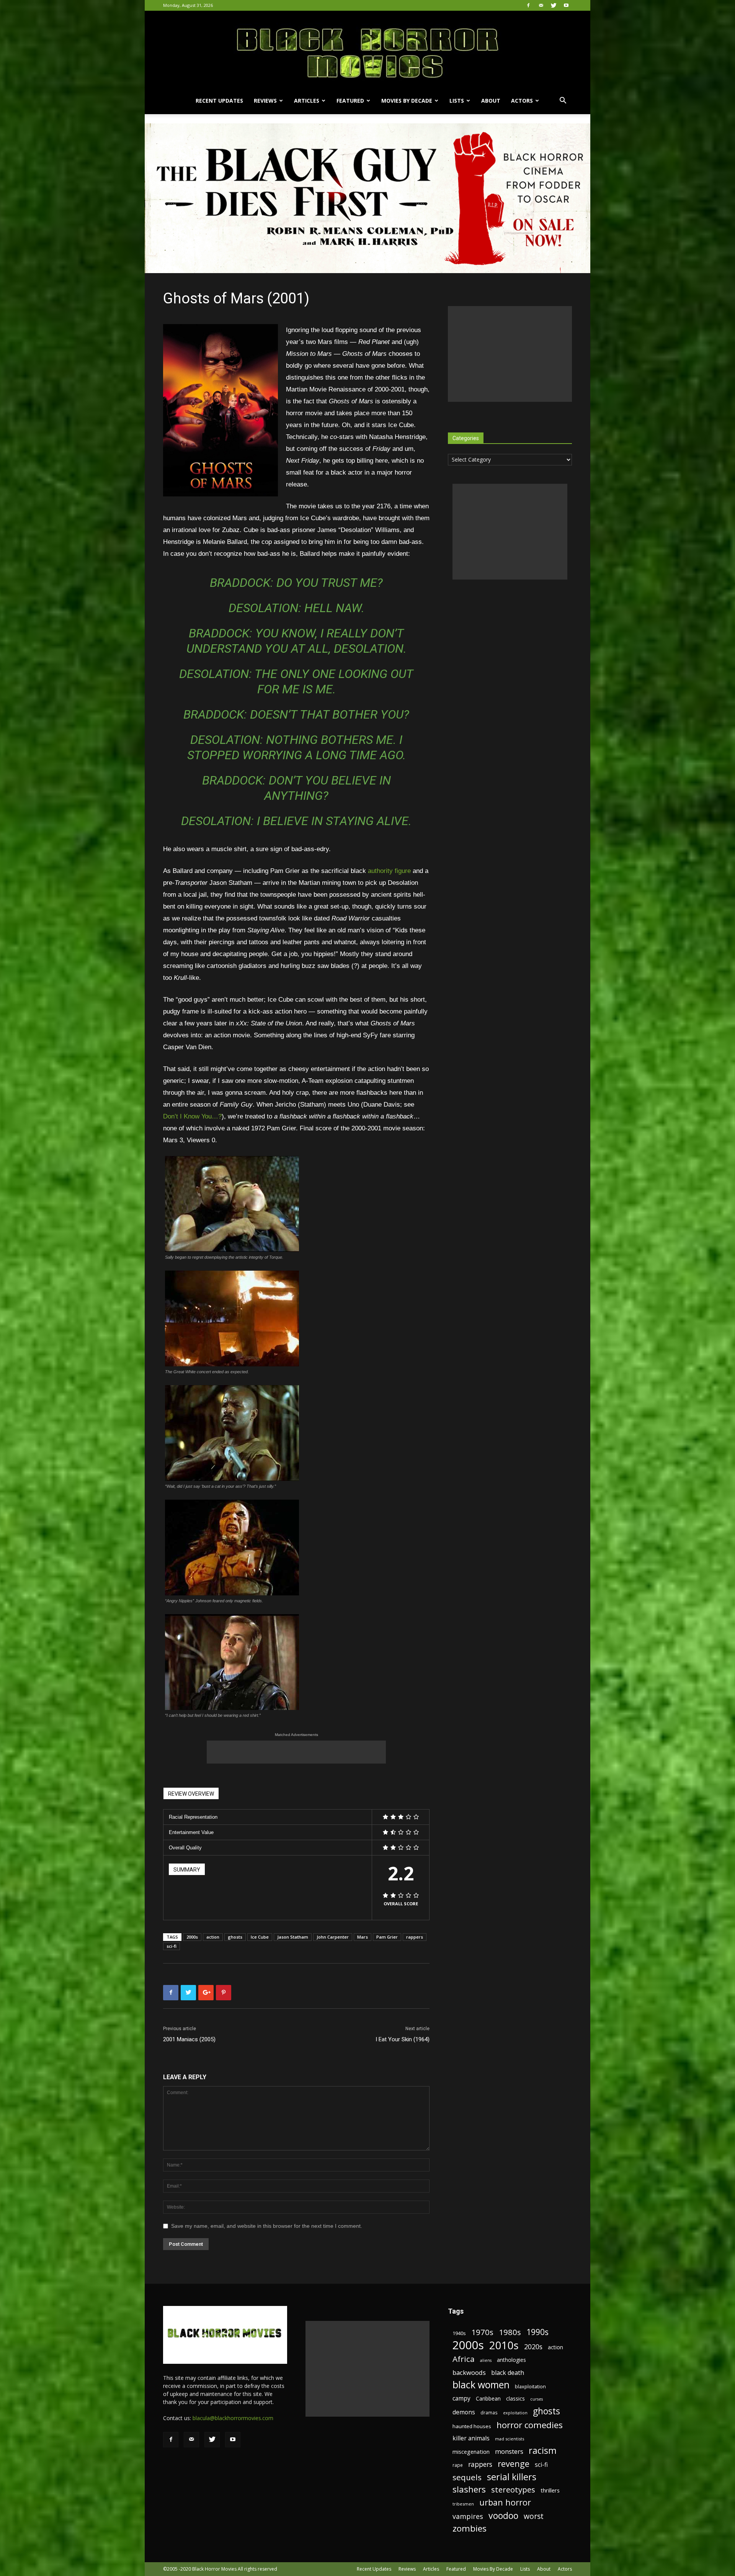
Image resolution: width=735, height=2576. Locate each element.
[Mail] (541, 5)
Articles (307, 101)
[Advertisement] (296, 1752)
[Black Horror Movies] (367, 49)
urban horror (505, 2502)
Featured (350, 101)
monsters (509, 2451)
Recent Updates (219, 101)
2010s (504, 2345)
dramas (489, 2412)
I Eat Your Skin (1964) (403, 2039)
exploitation (515, 2413)
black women (481, 2385)
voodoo (503, 2516)
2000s (192, 1937)
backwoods (469, 2372)
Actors (522, 101)
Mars (363, 1937)
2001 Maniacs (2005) (189, 2039)
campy (461, 2398)
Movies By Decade (407, 101)
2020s (533, 2347)
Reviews (265, 101)
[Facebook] (528, 5)
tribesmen (463, 2504)
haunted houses (472, 2426)
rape (458, 2465)
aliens (486, 2360)
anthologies (511, 2360)
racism (543, 2451)
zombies (470, 2528)
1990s (537, 2332)
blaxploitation (530, 2387)
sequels (467, 2477)
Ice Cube (260, 1937)
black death (508, 2373)
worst (534, 2516)
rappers (415, 1937)
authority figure (389, 871)
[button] (563, 101)
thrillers (550, 2490)
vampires (468, 2516)
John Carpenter (333, 1937)
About (491, 101)
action (213, 1937)
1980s (510, 2332)
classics (515, 2398)
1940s (459, 2333)
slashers (469, 2489)
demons (464, 2412)
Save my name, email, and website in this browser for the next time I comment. (267, 2226)
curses (537, 2399)
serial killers (512, 2477)
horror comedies (530, 2425)
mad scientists (510, 2439)
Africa (464, 2359)
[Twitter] (554, 5)
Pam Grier (387, 1937)
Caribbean (488, 2398)
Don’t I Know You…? (192, 1116)
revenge (514, 2464)
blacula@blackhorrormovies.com (233, 2418)
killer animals (471, 2438)
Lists (457, 101)
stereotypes (513, 2490)
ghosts (235, 1937)
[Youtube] (566, 5)
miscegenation (471, 2452)
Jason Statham (293, 1937)
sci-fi (171, 1946)
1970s (482, 2332)
